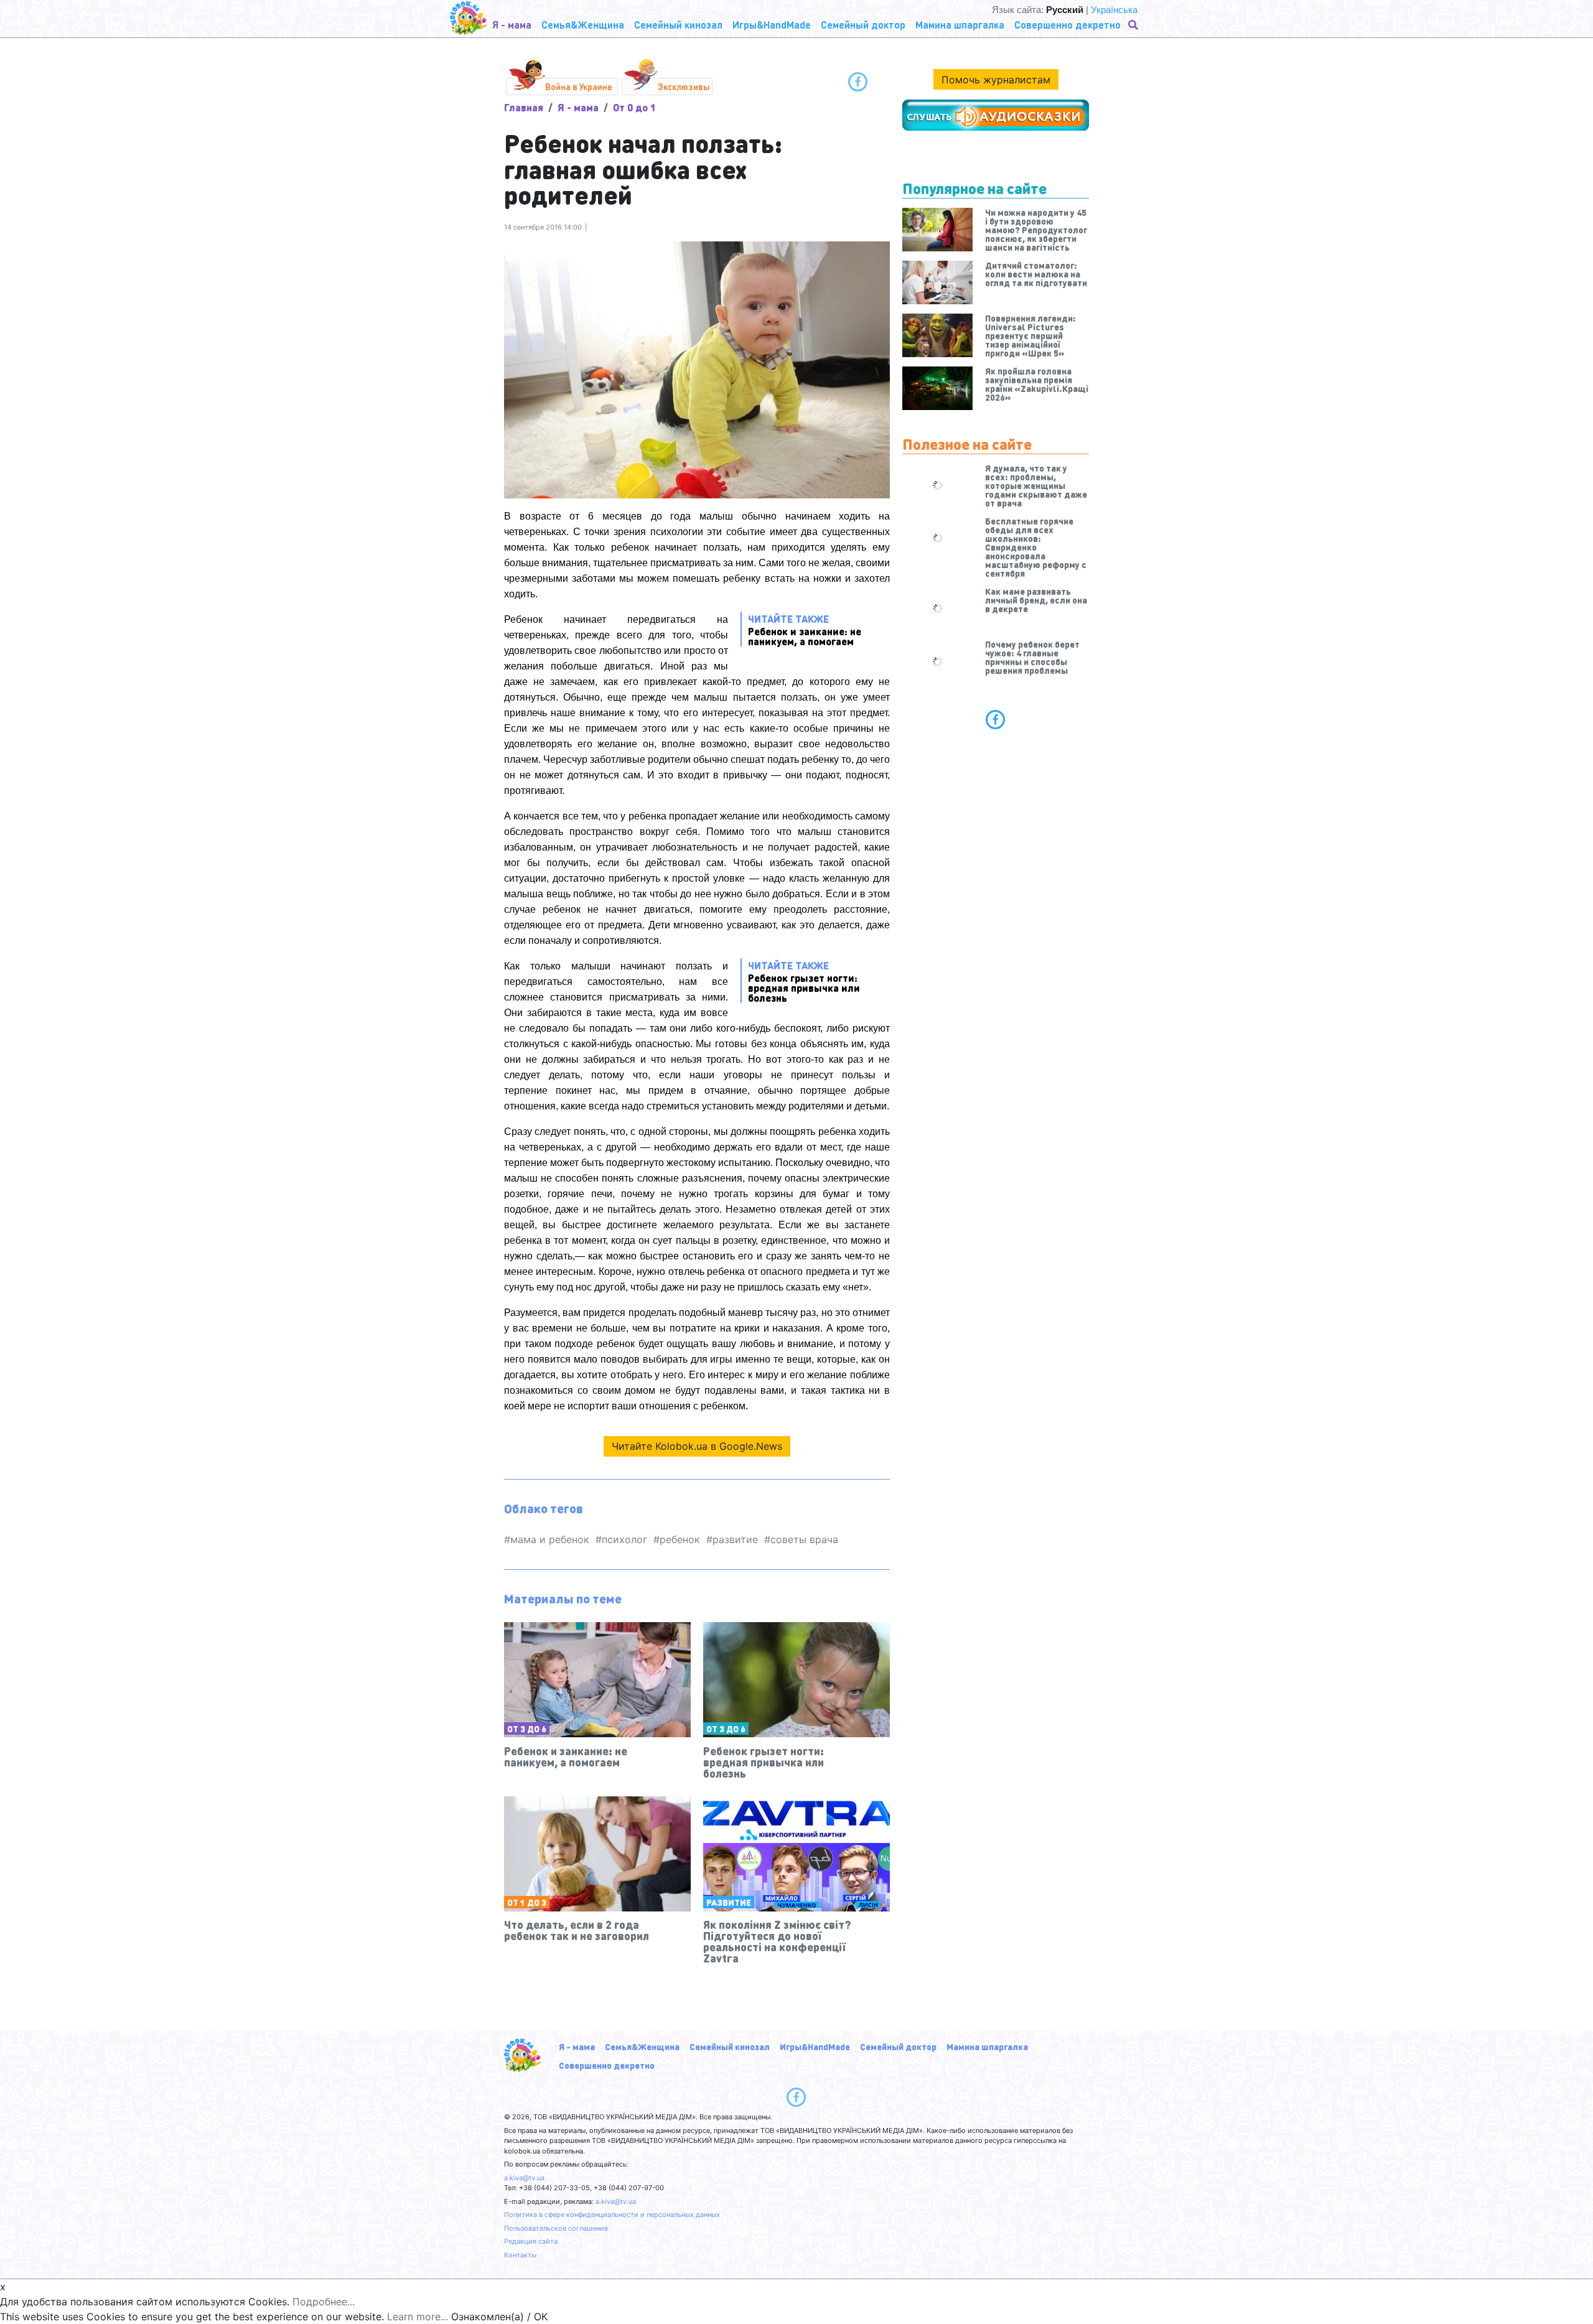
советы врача (804, 1539)
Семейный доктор (898, 2046)
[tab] (996, 719)
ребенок (680, 1539)
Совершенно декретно (607, 2065)
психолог (624, 1539)
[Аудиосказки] (996, 115)
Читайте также (805, 629)
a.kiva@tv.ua (524, 2178)
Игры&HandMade (815, 2046)
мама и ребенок (550, 1539)
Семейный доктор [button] (863, 25)
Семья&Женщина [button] (583, 25)
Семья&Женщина (642, 2046)
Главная (524, 107)
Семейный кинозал (730, 2046)
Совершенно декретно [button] (1067, 25)
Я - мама (578, 107)
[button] (1134, 25)
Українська (1114, 10)
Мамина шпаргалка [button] (960, 25)
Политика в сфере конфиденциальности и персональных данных (612, 2214)
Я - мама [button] (512, 25)
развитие (735, 1539)
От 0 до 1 (634, 107)
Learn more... (418, 2317)
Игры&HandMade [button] (772, 25)
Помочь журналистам (996, 80)
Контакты (520, 2255)
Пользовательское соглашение (556, 2228)
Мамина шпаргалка (987, 2046)
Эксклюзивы (684, 86)
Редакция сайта (531, 2241)
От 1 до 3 (527, 1902)
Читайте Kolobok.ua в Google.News (697, 1446)
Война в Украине (579, 86)
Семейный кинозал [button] (678, 25)
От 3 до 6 (527, 1729)
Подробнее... (324, 2302)
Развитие (729, 1902)
